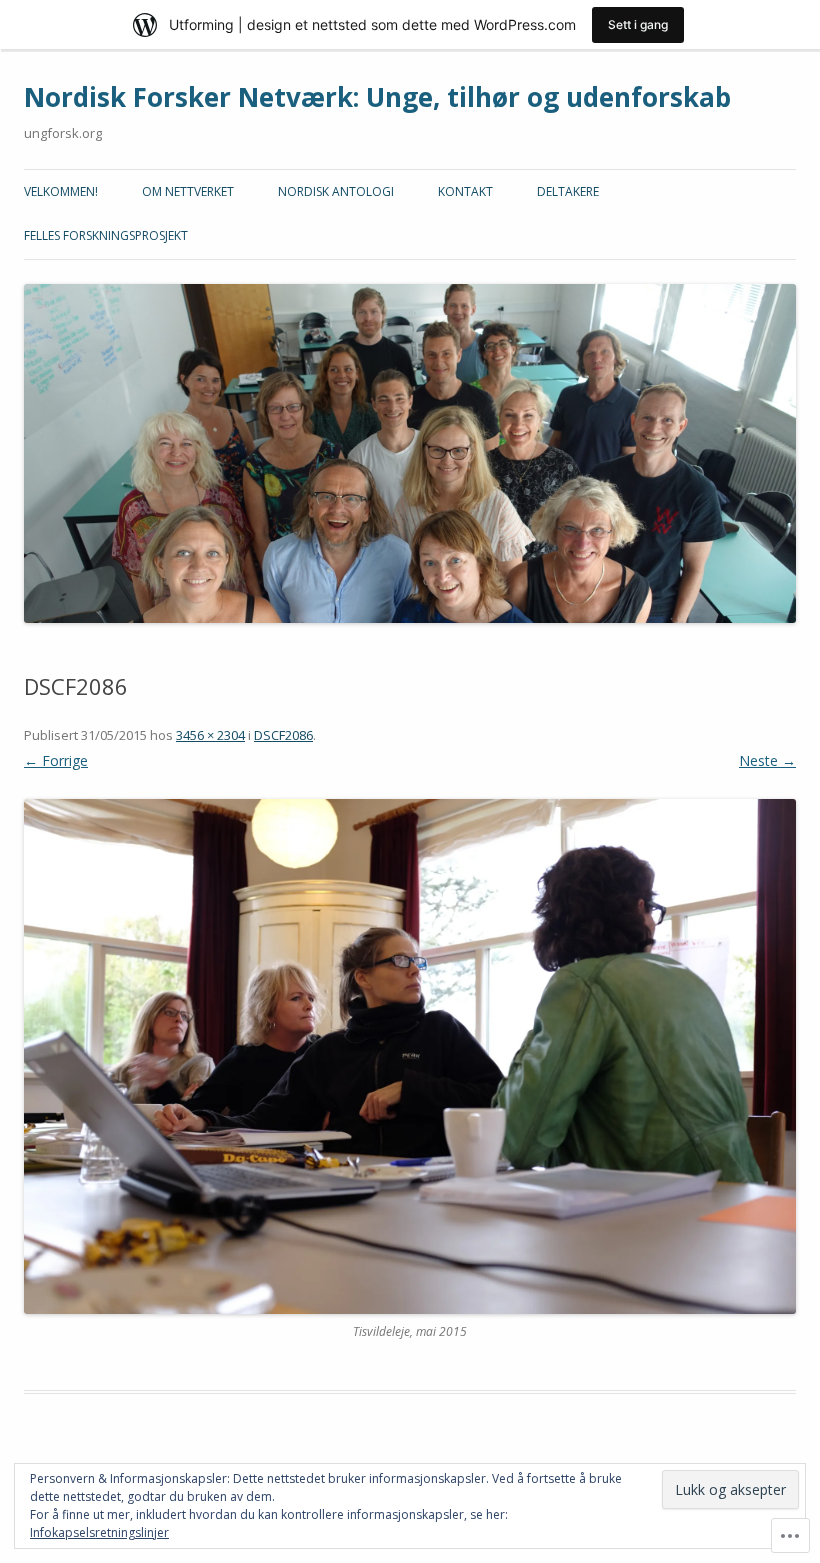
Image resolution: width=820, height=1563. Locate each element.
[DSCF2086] (410, 1056)
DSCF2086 (283, 735)
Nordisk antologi (336, 191)
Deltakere (568, 191)
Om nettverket (188, 191)
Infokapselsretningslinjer (99, 1532)
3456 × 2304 (210, 735)
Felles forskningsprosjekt (106, 235)
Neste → (767, 760)
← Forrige (56, 760)
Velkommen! (61, 191)
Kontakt (465, 191)
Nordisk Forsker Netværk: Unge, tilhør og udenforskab (377, 97)
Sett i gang (638, 24)
